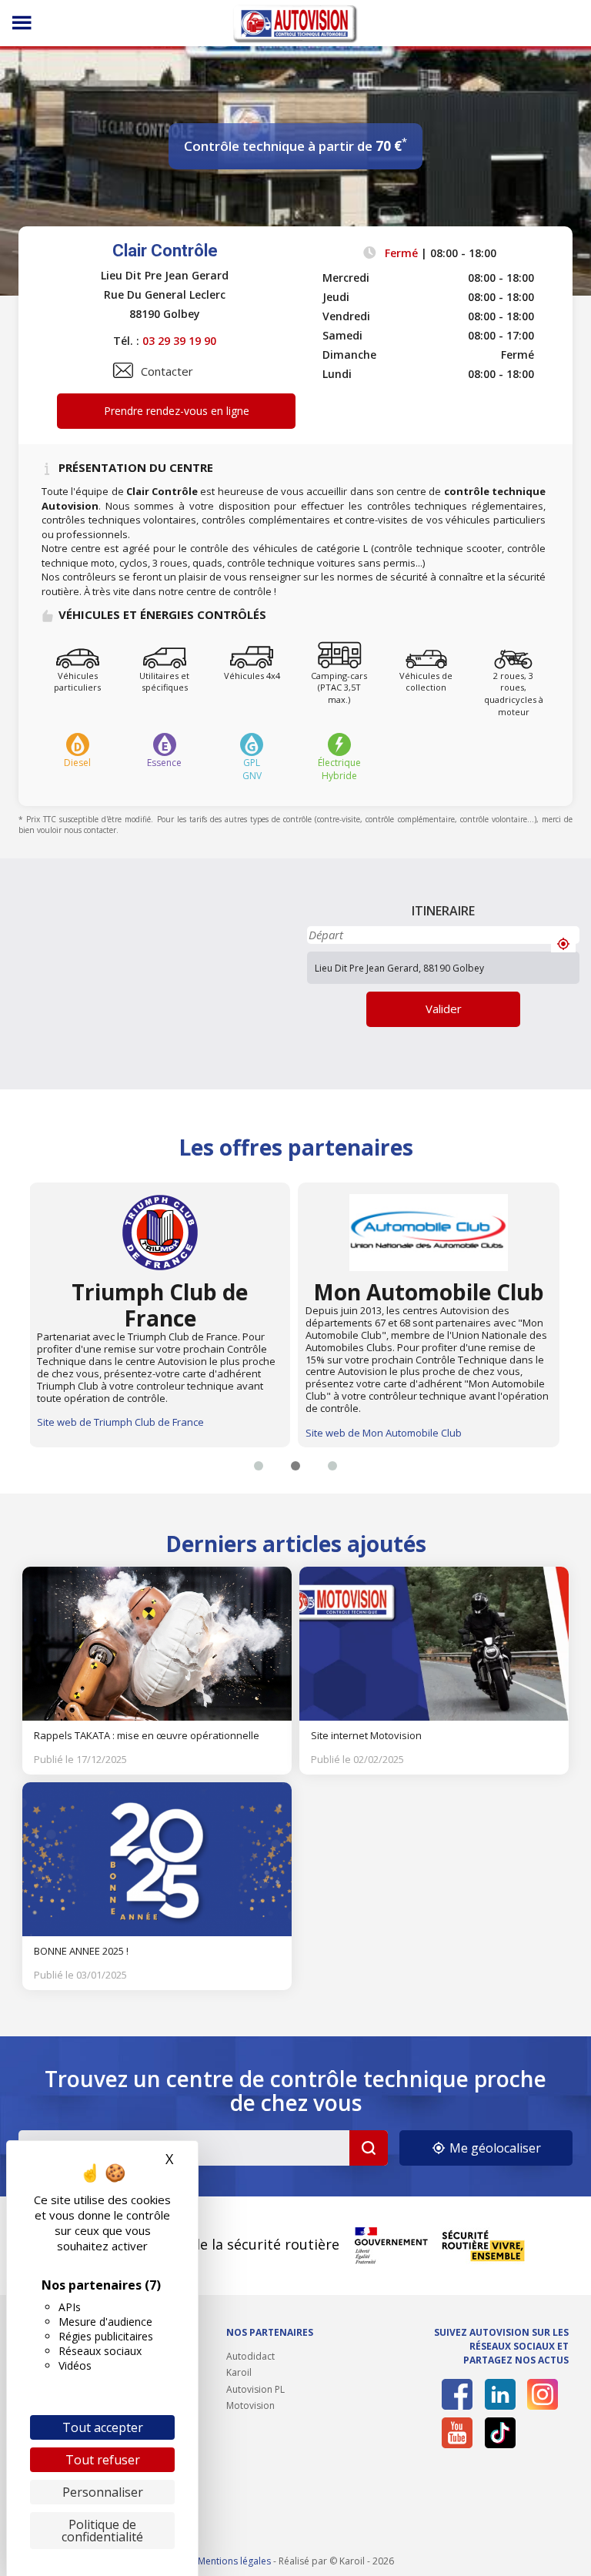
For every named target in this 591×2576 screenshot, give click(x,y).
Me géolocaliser (494, 2148)
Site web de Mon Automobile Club (384, 1433)
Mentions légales (234, 2561)
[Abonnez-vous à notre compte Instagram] (543, 2394)
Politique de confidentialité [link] (102, 2531)
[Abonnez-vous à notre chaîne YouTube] (457, 2433)
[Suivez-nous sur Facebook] (457, 2394)
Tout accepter (103, 2427)
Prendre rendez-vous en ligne (177, 411)
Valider (444, 1009)
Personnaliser (103, 2492)
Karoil (239, 2372)
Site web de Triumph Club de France (120, 1422)
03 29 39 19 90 (179, 341)
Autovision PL (255, 2389)
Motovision (250, 2405)
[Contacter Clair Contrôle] (123, 370)
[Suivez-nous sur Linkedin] (500, 2394)
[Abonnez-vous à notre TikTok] (500, 2433)
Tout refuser (103, 2460)
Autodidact (250, 2356)
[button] (259, 1466)
